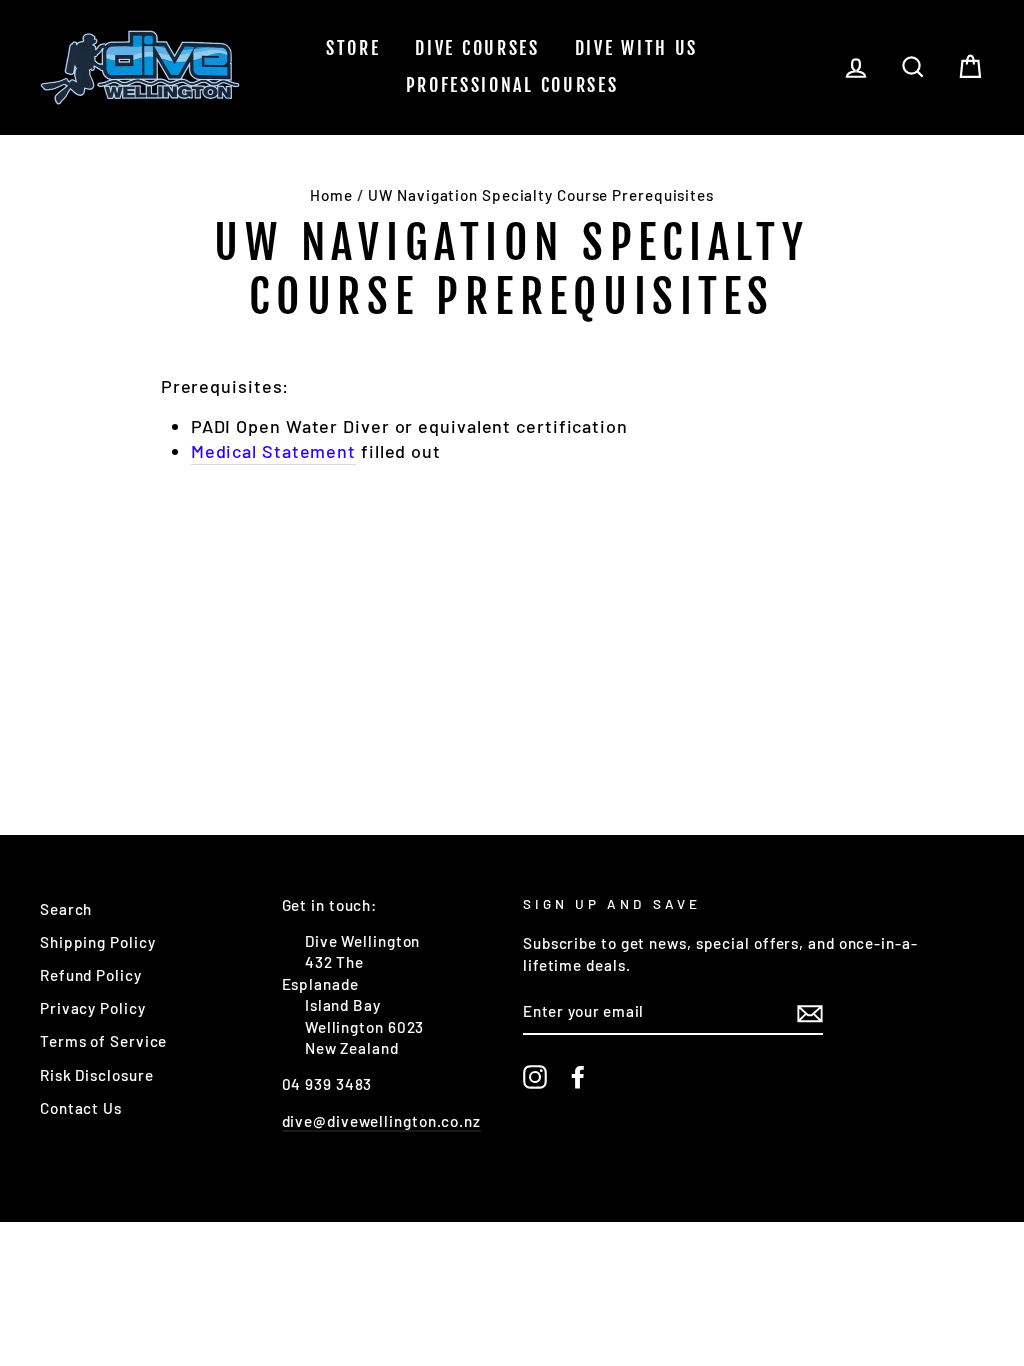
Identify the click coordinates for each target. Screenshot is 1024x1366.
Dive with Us (636, 48)
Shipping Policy (98, 942)
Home (331, 195)
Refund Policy (91, 975)
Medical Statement (273, 451)
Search (66, 909)
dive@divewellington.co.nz (382, 1121)
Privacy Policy (93, 1008)
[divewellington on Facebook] (578, 1077)
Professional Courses (512, 85)
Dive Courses (477, 48)
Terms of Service (103, 1041)
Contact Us (81, 1108)
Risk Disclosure (97, 1075)
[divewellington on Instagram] (535, 1077)
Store (353, 48)
